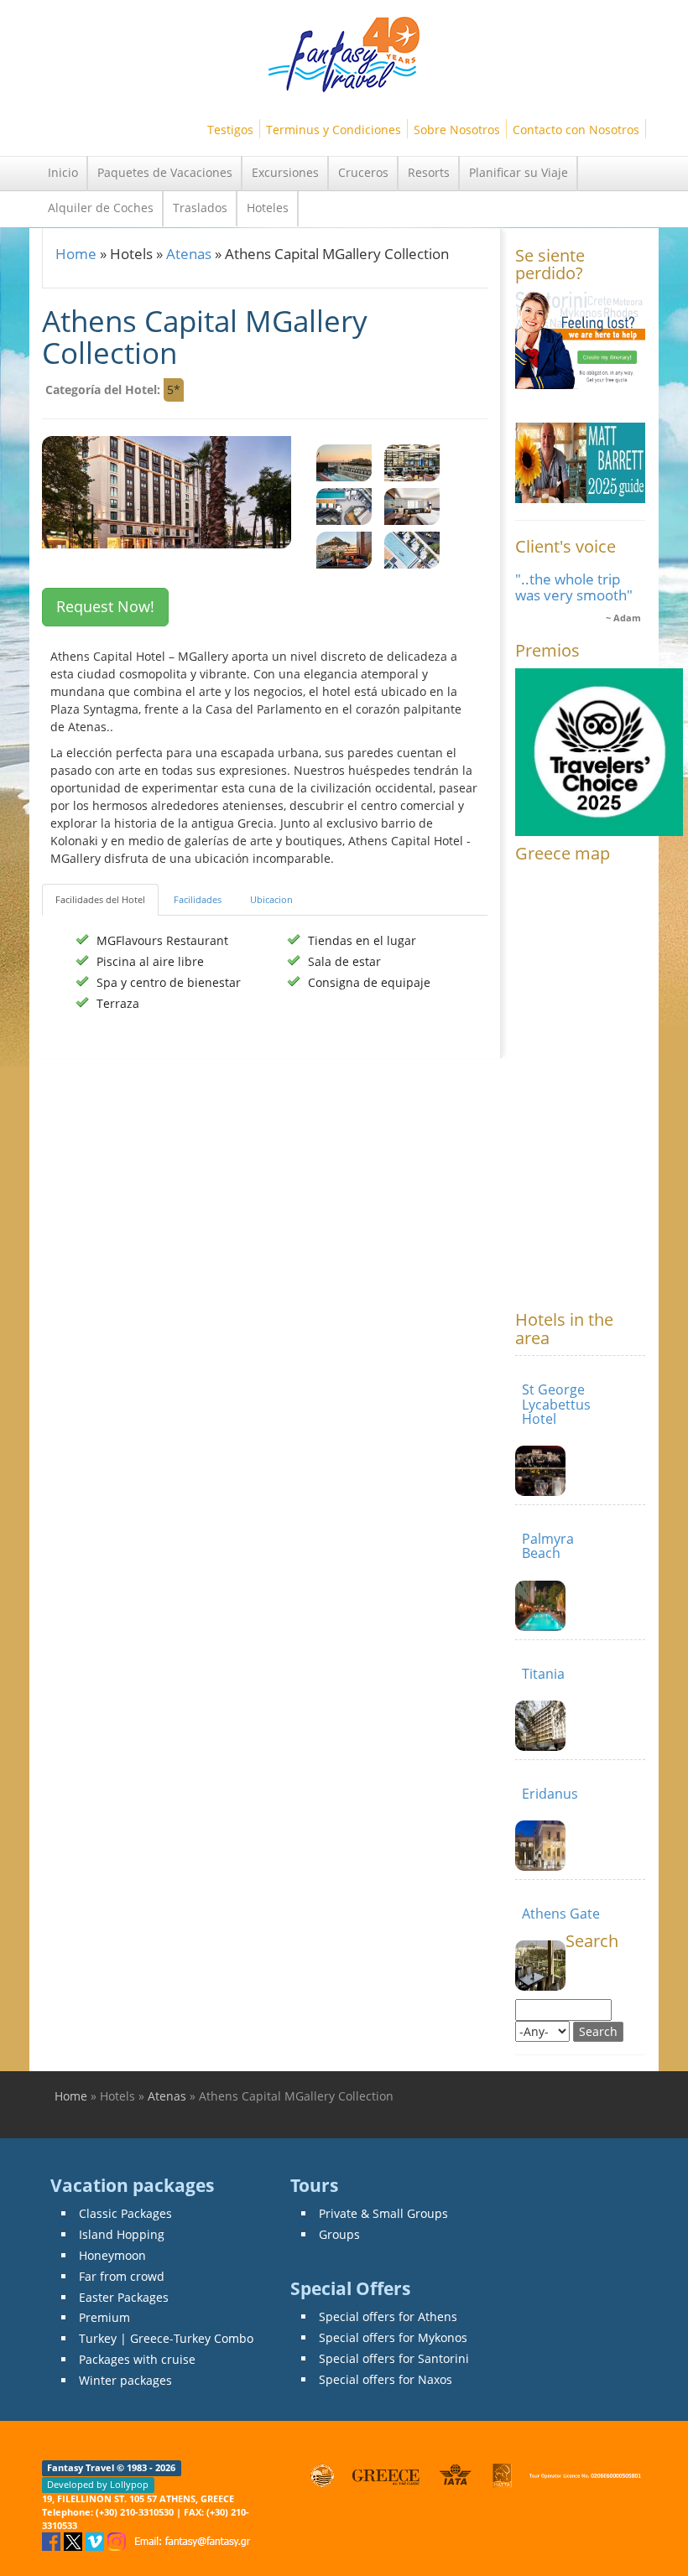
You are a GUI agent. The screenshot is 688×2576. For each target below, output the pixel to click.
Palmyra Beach (548, 1546)
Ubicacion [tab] (271, 899)
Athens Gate (561, 1914)
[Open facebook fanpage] (53, 2540)
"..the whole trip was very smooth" (574, 587)
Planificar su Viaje (519, 172)
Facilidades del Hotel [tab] (100, 899)
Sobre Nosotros (457, 130)
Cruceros (363, 172)
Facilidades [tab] (198, 899)
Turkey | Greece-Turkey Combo (166, 2338)
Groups (339, 2234)
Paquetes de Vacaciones (165, 172)
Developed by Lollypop (98, 2485)
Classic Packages (125, 2213)
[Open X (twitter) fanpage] (75, 2540)
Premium (104, 2317)
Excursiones (285, 172)
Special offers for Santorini (394, 2358)
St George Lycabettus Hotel (556, 1404)
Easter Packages (124, 2297)
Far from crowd (122, 2276)
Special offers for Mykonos (393, 2337)
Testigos (230, 130)
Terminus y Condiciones (334, 130)
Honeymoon (112, 2255)
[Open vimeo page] (96, 2540)
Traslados (200, 208)
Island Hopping (122, 2234)
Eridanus (550, 1794)
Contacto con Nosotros (576, 130)
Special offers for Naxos (386, 2379)
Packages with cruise (137, 2359)
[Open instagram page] (118, 2540)
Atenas (189, 254)
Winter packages (125, 2380)
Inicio (63, 172)
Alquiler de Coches (101, 208)
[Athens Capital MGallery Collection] (344, 462)
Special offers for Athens (388, 2316)
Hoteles (268, 208)
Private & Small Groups (383, 2213)
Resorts (429, 172)
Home (76, 254)
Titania (543, 1674)
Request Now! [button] (105, 606)
